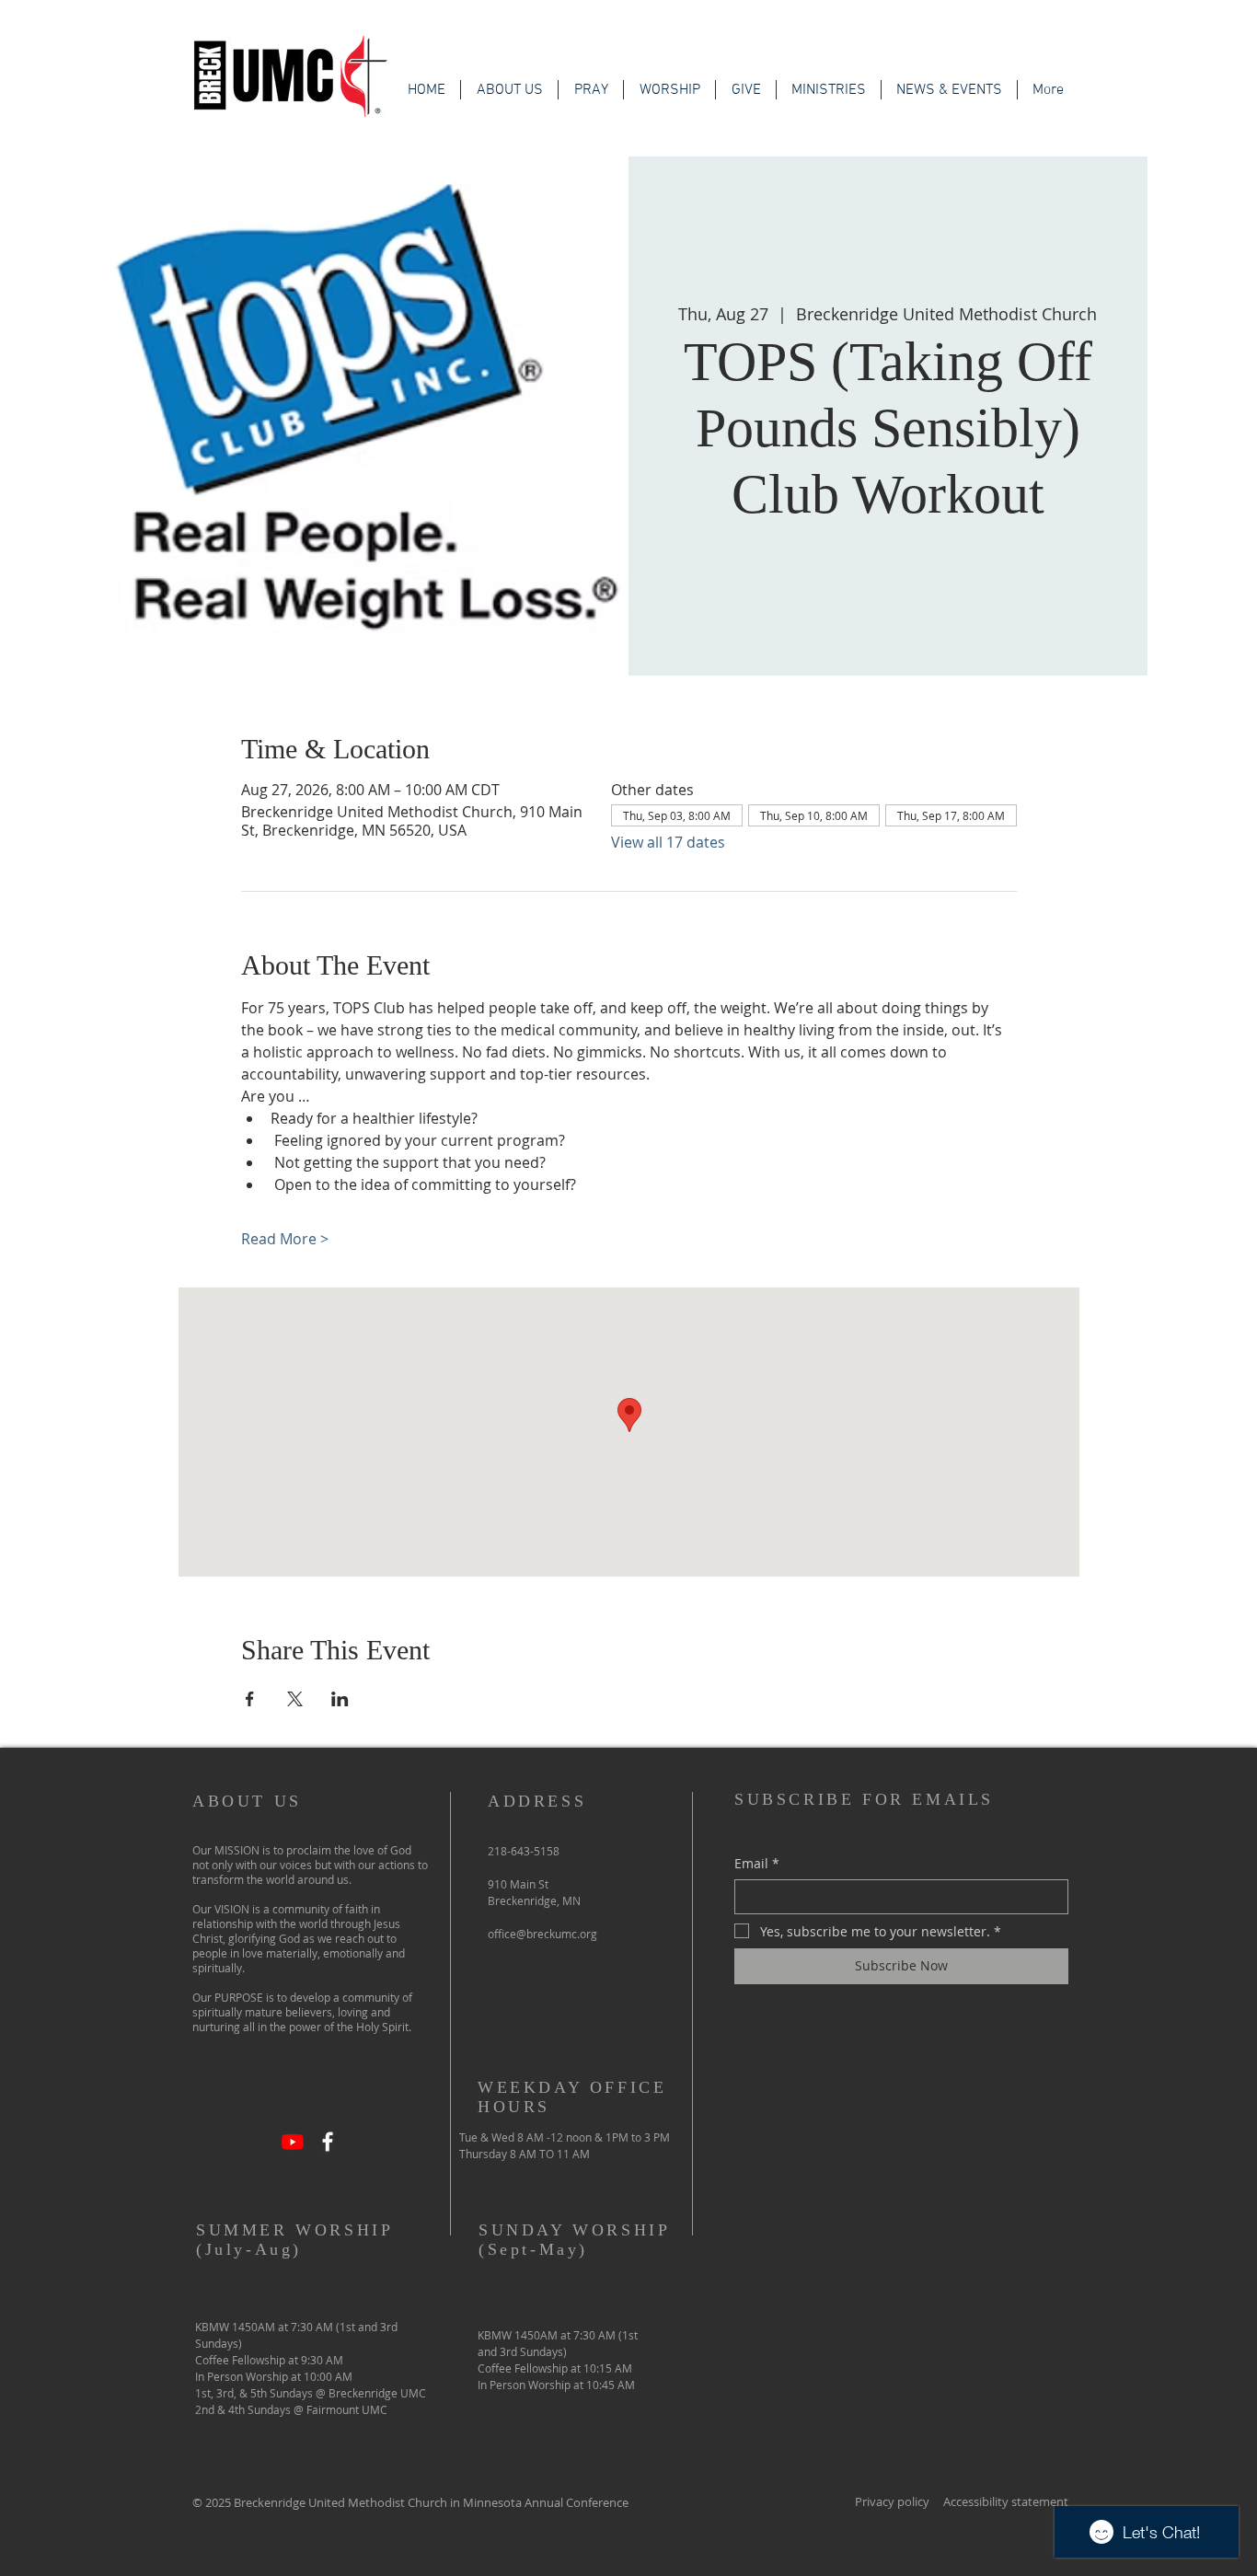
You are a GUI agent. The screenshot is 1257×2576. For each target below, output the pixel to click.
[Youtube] (293, 2142)
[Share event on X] (295, 1699)
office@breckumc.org (542, 1934)
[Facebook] (328, 2142)
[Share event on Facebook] (250, 1699)
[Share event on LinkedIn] (340, 1699)
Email (757, 1863)
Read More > (285, 1239)
